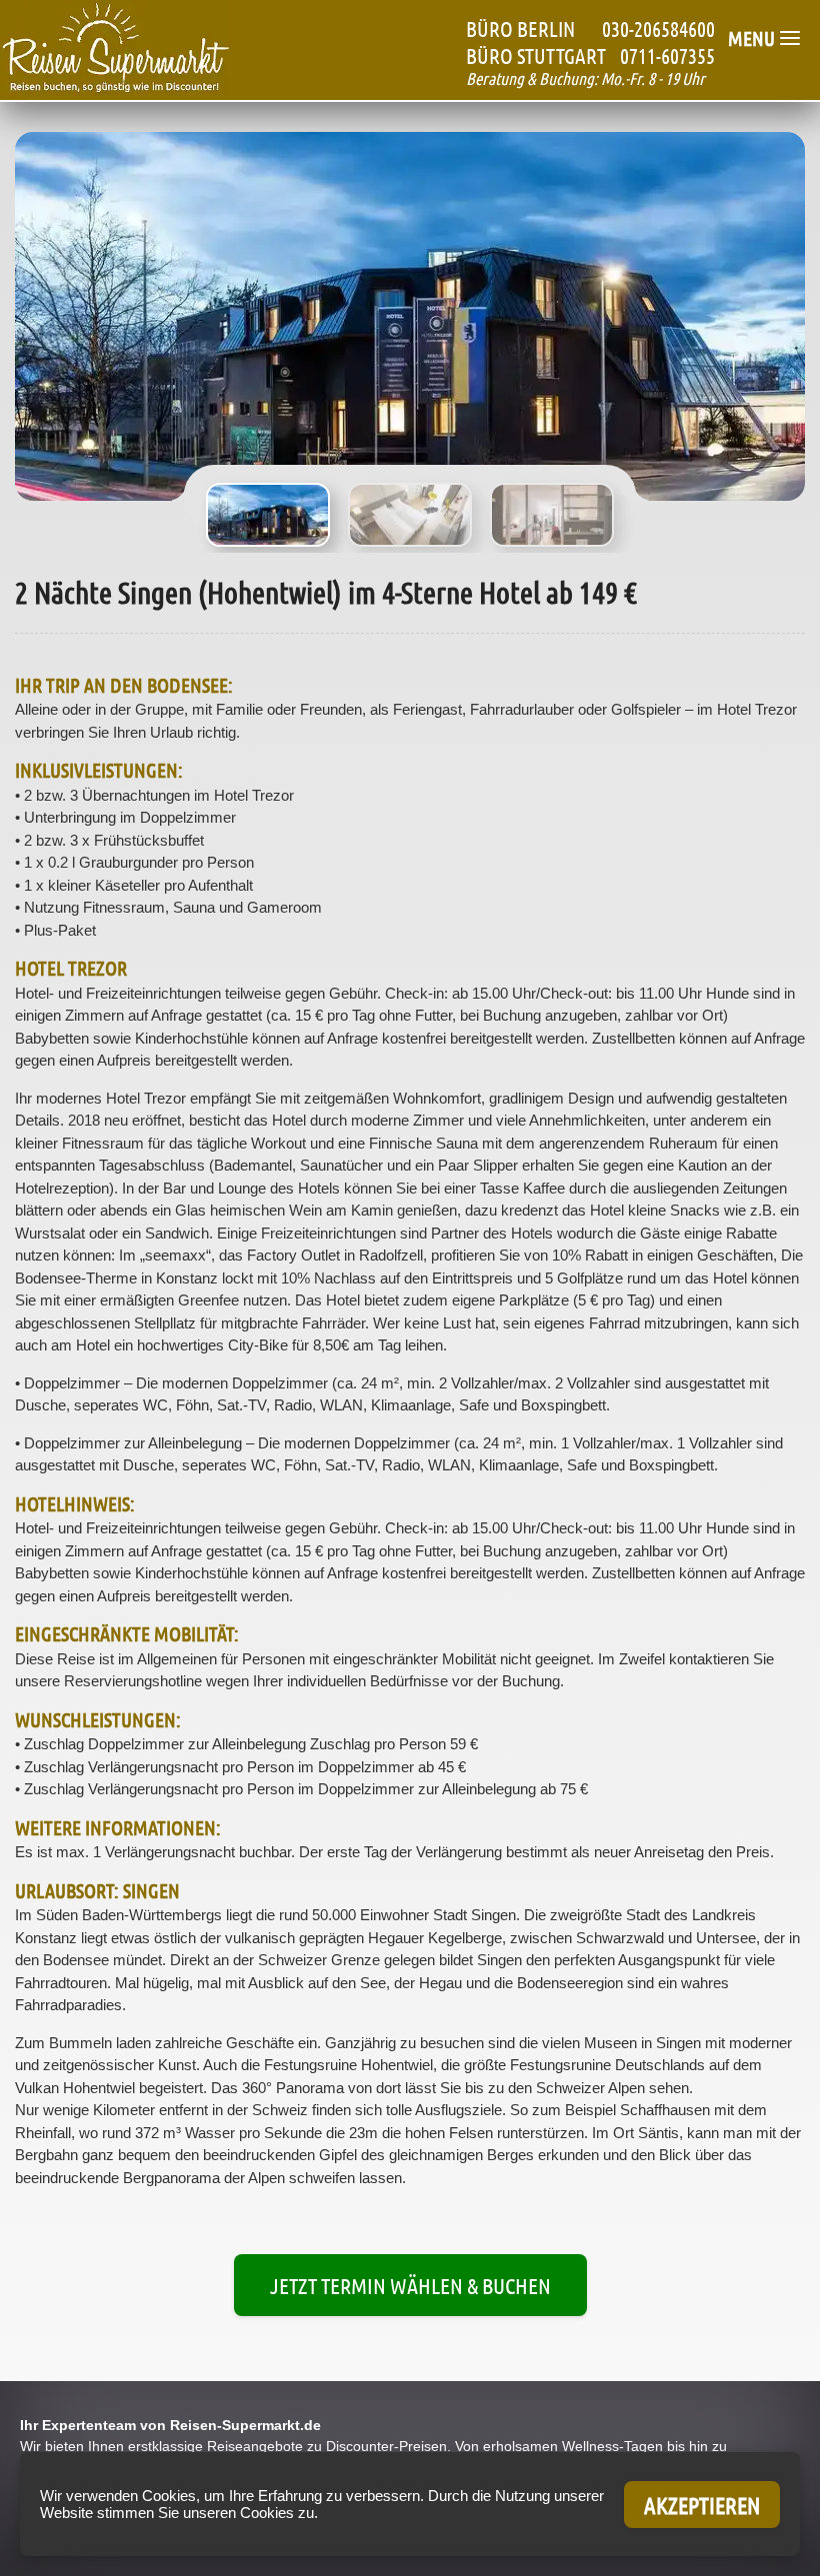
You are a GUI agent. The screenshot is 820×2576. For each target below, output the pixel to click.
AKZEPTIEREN (702, 2505)
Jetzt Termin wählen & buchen (410, 2285)
